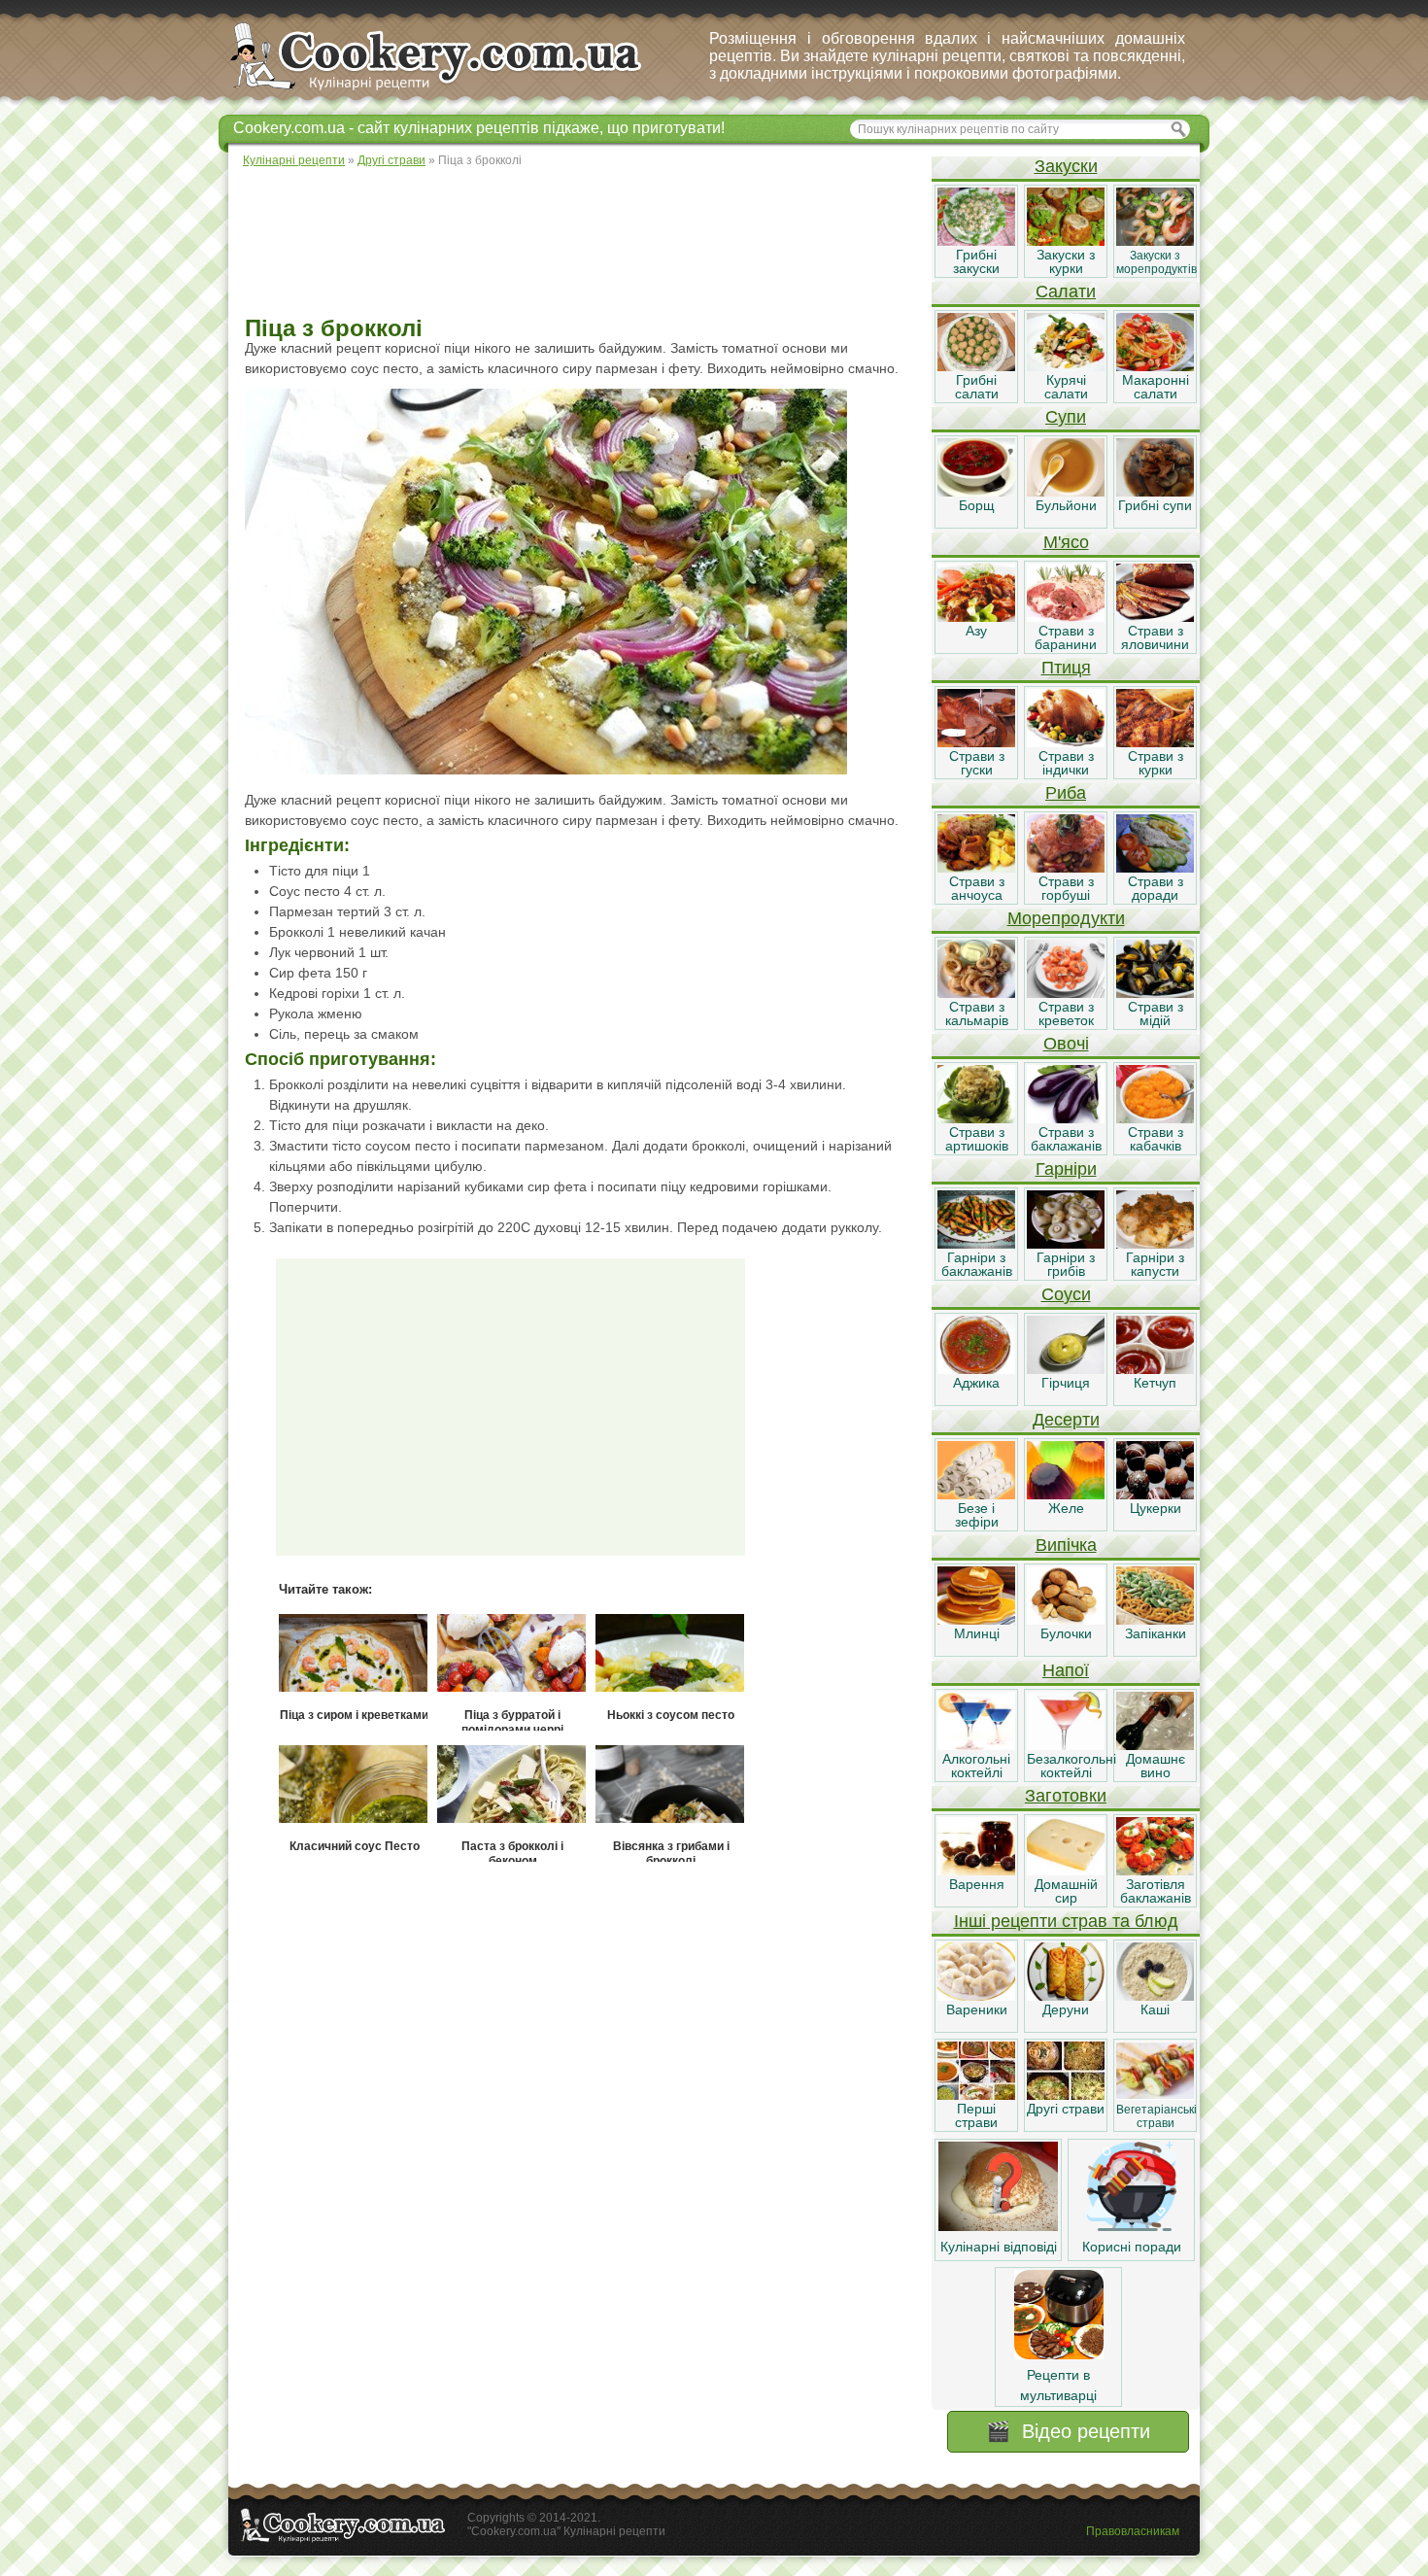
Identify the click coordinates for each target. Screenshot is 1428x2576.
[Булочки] (1066, 1620)
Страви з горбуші (1066, 888)
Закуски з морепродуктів (1156, 262)
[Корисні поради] (1132, 2226)
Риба (1066, 793)
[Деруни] (1066, 1996)
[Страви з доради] (1155, 868)
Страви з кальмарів (977, 1013)
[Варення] (976, 1871)
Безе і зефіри (977, 1515)
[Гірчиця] (1066, 1369)
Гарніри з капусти (1155, 1264)
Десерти (1066, 1420)
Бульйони (1066, 505)
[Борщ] (976, 492)
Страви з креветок (1066, 1013)
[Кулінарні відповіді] (998, 2226)
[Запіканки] (1155, 1620)
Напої (1066, 1670)
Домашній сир (1066, 1891)
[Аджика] (976, 1369)
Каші (1155, 2009)
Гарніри (1066, 1169)
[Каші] (1155, 1996)
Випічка (1066, 1545)
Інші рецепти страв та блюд (1066, 1921)
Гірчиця (1066, 1383)
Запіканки (1156, 1633)
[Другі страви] (1066, 2095)
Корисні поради (1132, 2247)
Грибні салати (977, 387)
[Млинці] (976, 1620)
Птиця (1066, 668)
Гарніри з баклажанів (977, 1264)
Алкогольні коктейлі (976, 1766)
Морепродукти (1066, 918)
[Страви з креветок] (1066, 993)
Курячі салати (1066, 387)
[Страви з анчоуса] (976, 868)
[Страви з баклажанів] (1066, 1118)
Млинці (977, 1633)
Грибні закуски (976, 261)
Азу (976, 631)
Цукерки (1156, 1508)
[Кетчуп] (1155, 1369)
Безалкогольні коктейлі (1071, 1766)
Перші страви (976, 2115)
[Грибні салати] (976, 366)
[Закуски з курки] (1066, 241)
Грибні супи (1155, 505)
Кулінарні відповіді (999, 2247)
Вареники (977, 2009)
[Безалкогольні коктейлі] (1066, 1745)
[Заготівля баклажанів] (1155, 1871)
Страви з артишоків (977, 1139)
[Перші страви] (976, 2095)
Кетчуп (1155, 1383)
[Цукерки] (1155, 1494)
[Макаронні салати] (1155, 366)
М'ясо (1066, 542)
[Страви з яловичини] (1155, 617)
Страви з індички (1066, 763)
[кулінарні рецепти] (452, 91)
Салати (1066, 292)
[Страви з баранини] (1066, 617)
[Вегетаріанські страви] (1155, 2095)
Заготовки (1066, 1796)
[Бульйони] (1066, 492)
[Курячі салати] (1066, 366)
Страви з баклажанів (1066, 1139)
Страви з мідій (1156, 1013)
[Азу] (976, 617)
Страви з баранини (1066, 637)
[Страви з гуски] (976, 742)
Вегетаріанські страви (1156, 2116)
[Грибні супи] (1155, 492)
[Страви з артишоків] (976, 1118)
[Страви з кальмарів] (976, 993)
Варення (977, 1884)
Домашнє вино (1156, 1766)
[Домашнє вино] (1155, 1745)
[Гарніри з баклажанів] (976, 1244)
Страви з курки (1156, 763)
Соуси (1066, 1294)
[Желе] (1066, 1494)
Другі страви (1066, 2109)
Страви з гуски (977, 763)
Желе (1066, 1508)
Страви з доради (1156, 888)
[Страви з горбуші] (1066, 868)
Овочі (1066, 1044)
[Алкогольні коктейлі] (976, 1745)
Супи (1066, 417)
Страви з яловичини (1155, 637)
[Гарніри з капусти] (1155, 1244)
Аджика (976, 1383)
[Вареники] (976, 1996)
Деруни (1066, 2009)
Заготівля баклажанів (1156, 1891)
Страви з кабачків (1156, 1139)
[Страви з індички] (1066, 742)
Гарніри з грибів (1066, 1264)
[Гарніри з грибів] (1066, 1244)
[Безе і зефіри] (976, 1494)
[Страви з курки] (1155, 742)
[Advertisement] (579, 243)
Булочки (1066, 1633)
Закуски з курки (1066, 261)
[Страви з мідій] (1155, 993)
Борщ (977, 505)
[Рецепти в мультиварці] (1059, 2354)
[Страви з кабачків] (1155, 1118)
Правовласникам (1133, 2531)
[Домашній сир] (1066, 1871)
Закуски (1066, 166)
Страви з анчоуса (977, 888)
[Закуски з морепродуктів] (1155, 241)
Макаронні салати (1156, 387)
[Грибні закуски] (976, 241)
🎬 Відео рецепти (1068, 2431)
